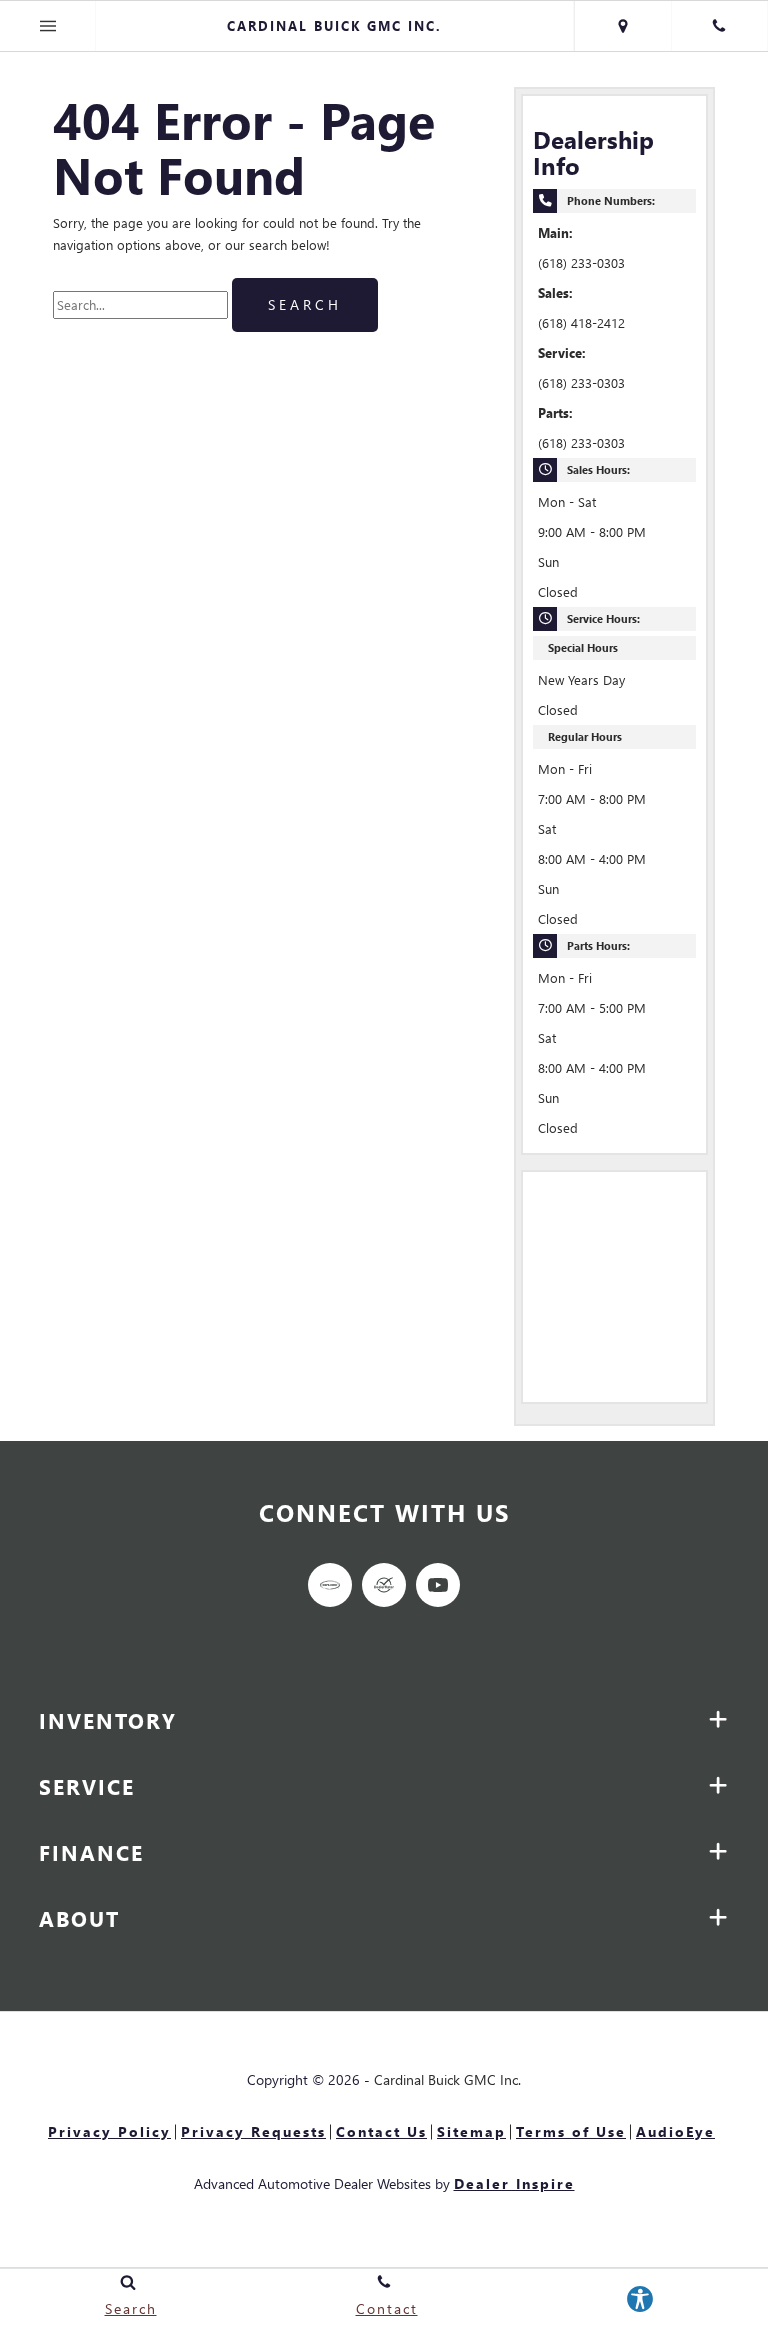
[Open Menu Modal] (48, 26)
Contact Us (381, 2131)
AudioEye (675, 2131)
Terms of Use (571, 2131)
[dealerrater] (384, 1585)
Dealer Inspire (514, 2183)
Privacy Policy (109, 2131)
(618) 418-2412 (581, 322)
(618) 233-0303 (581, 262)
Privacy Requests (253, 2131)
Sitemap (471, 2131)
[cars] (330, 1585)
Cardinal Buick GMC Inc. (447, 2079)
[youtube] (438, 1585)
